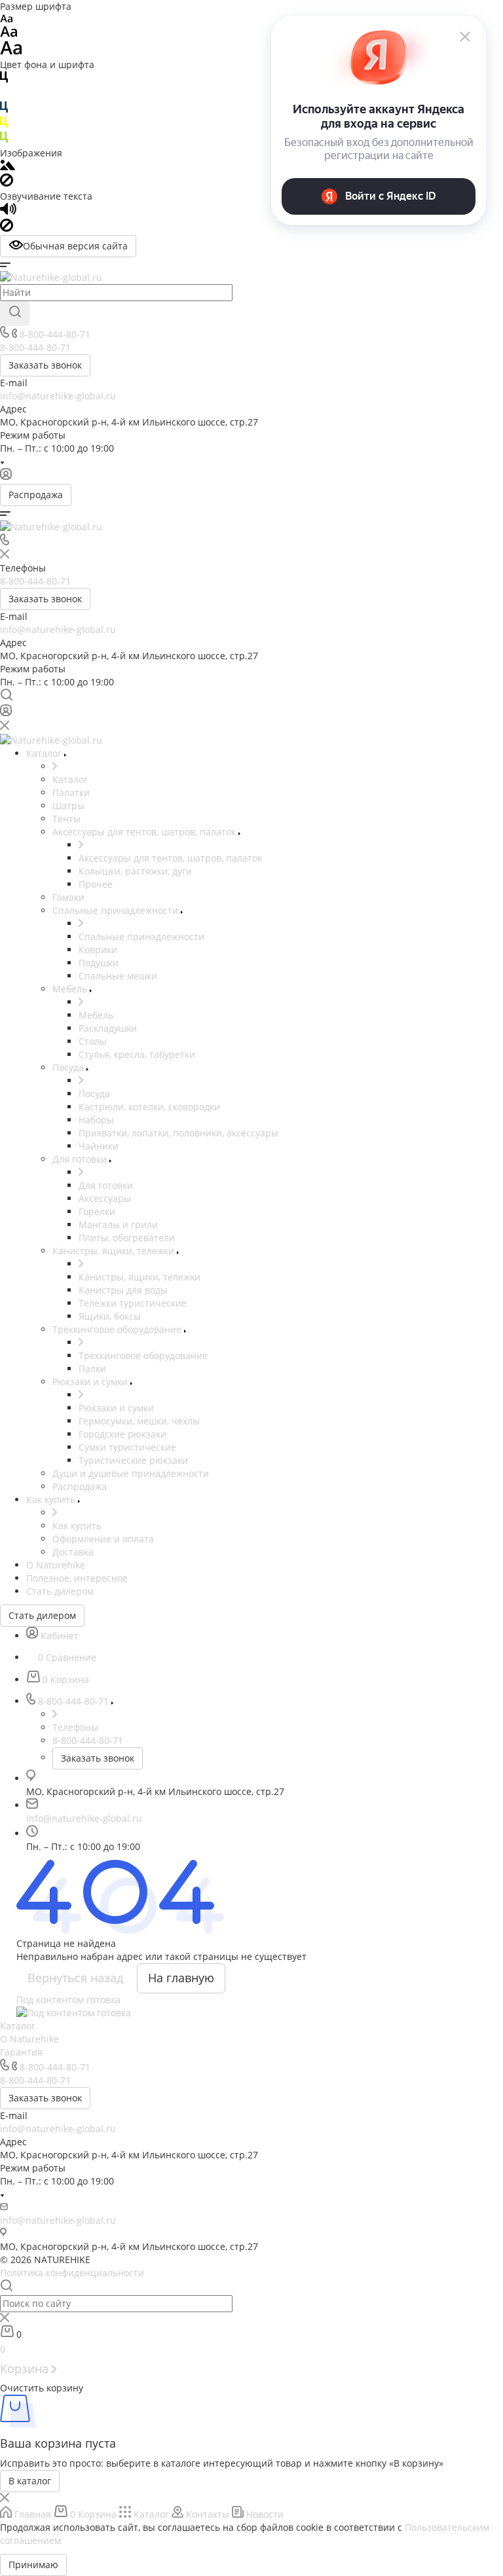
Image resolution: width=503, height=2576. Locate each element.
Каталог (18, 2026)
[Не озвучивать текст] (7, 228)
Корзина (26, 2368)
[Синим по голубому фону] (4, 110)
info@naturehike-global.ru (58, 396)
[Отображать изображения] (8, 167)
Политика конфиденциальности (72, 2273)
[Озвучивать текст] (8, 212)
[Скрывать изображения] (7, 183)
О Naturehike (29, 2039)
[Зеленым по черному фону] (4, 140)
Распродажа (36, 495)
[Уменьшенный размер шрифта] (6, 19)
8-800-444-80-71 (55, 334)
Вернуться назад (75, 1978)
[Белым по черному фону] (4, 95)
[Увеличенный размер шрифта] (11, 51)
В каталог (30, 2481)
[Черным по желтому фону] (4, 125)
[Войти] (6, 477)
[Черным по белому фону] (4, 80)
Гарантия (21, 2052)
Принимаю (33, 2565)
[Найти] (15, 314)
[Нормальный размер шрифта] (9, 34)
